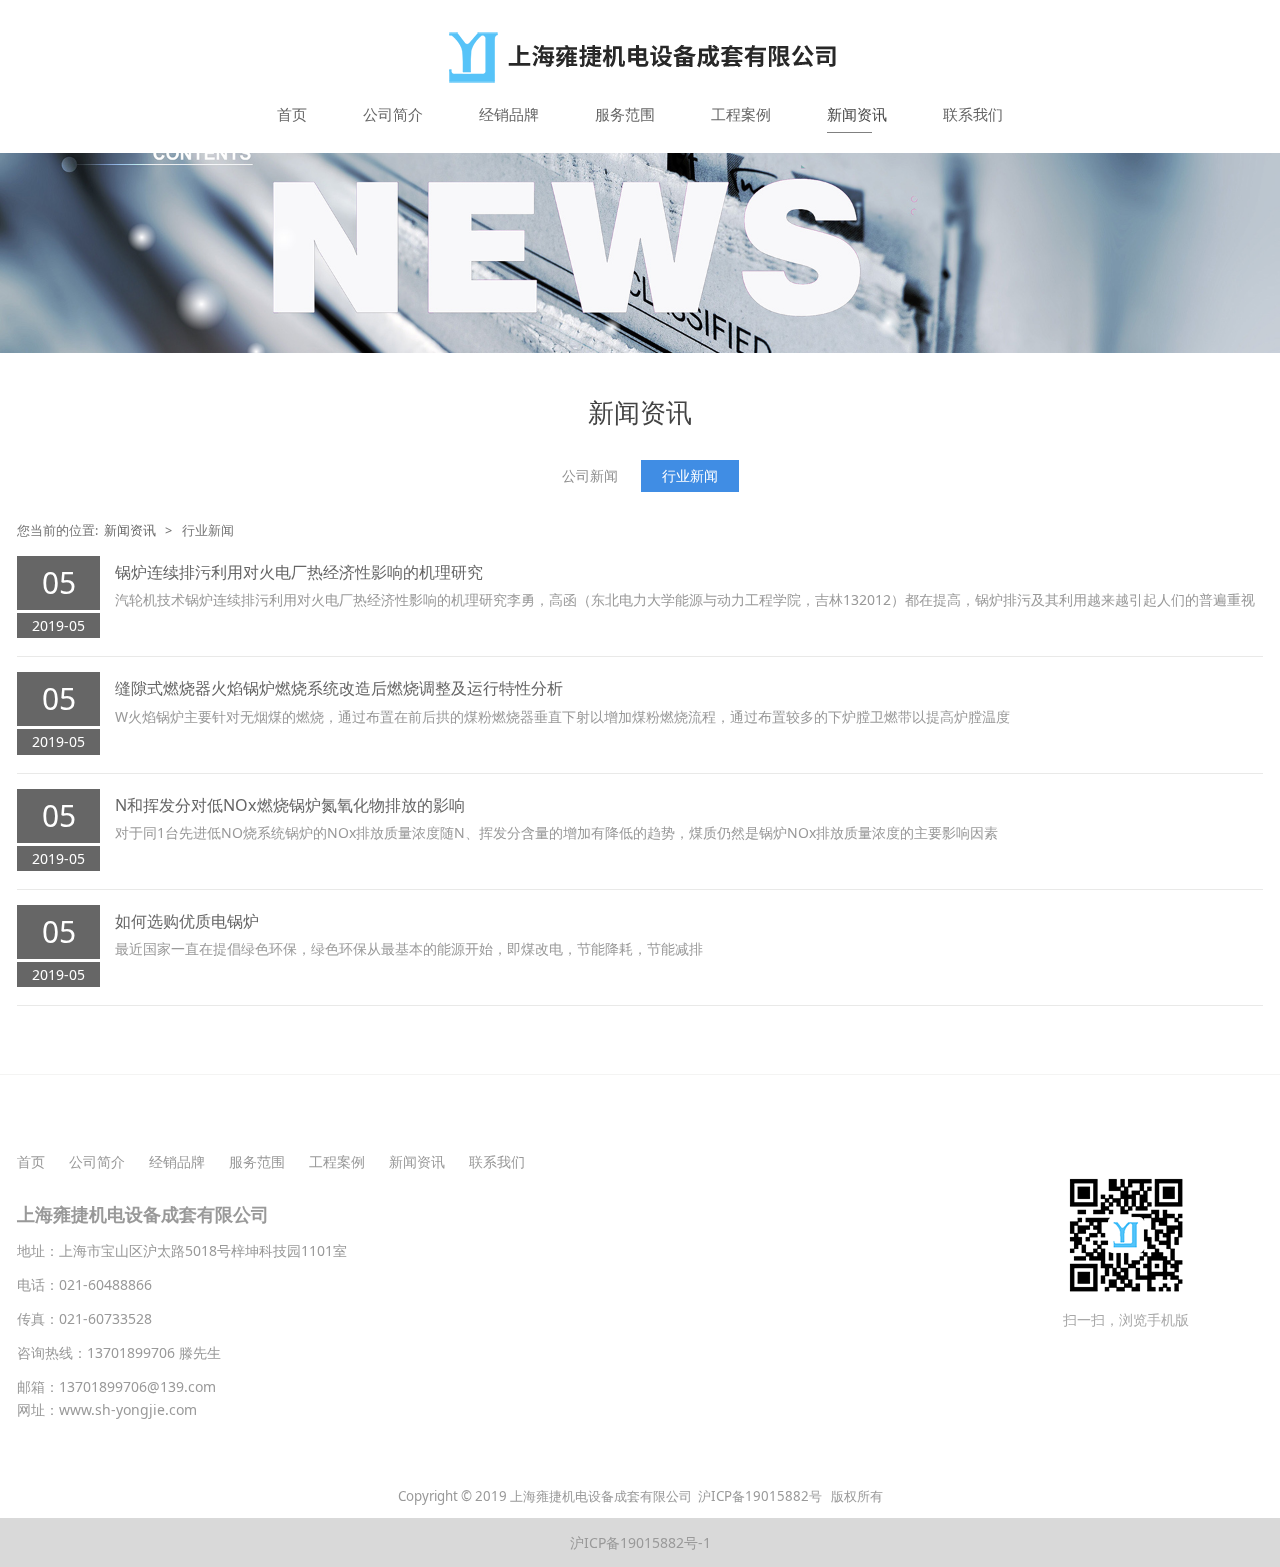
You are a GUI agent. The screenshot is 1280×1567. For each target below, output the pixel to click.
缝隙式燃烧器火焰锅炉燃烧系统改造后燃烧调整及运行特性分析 (339, 688)
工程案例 (741, 114)
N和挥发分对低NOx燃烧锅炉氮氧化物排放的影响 (290, 805)
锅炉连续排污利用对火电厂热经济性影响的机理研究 (299, 572)
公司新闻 (590, 475)
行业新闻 (690, 475)
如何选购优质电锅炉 (187, 921)
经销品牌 (509, 114)
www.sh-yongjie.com (128, 1409)
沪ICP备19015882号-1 (640, 1542)
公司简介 (393, 114)
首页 (292, 114)
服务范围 (625, 114)
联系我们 (973, 114)
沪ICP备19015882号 (761, 1496)
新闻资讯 (857, 114)
